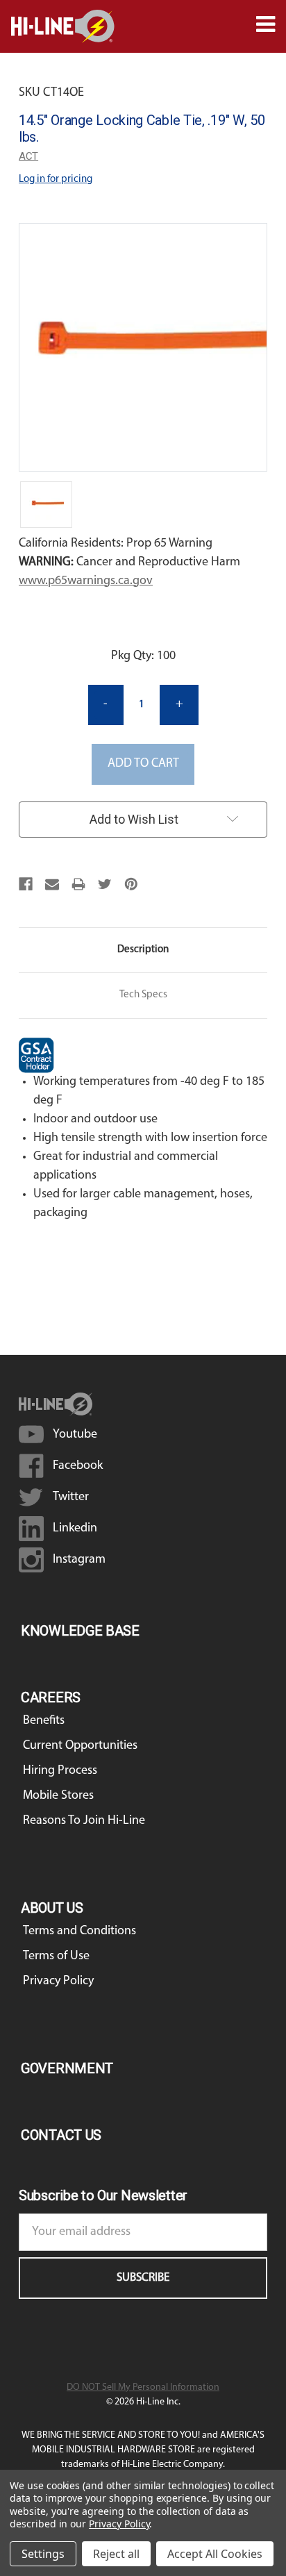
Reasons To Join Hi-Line (84, 1821)
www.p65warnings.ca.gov (86, 581)
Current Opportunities (80, 1746)
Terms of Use (56, 1956)
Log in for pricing (56, 180)
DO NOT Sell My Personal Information (143, 2387)
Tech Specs (143, 995)
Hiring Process (60, 1771)
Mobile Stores (58, 1796)
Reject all (116, 2554)
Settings (43, 2554)
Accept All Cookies (215, 2554)
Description (143, 950)
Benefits (44, 1721)
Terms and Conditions (79, 1931)
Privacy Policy (58, 1981)
